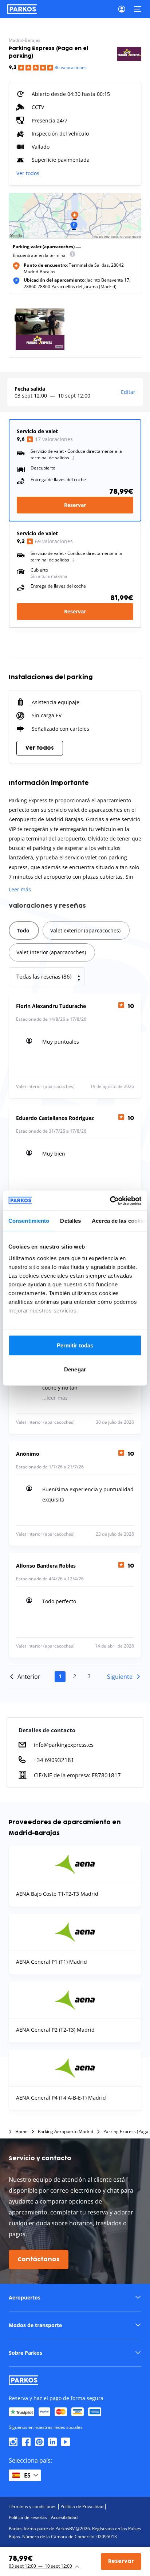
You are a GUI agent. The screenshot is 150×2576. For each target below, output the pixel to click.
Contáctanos (39, 2259)
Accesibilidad (64, 2517)
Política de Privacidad (82, 2506)
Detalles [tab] (70, 1221)
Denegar (75, 1369)
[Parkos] (22, 9)
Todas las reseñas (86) (44, 976)
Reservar (75, 505)
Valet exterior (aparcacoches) (85, 930)
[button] (75, 2297)
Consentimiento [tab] (29, 1221)
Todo (23, 930)
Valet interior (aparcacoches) (51, 952)
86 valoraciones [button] (71, 67)
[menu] (72, 255)
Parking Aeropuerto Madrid (66, 2132)
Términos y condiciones (33, 2506)
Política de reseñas (28, 2517)
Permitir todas (75, 1345)
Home (21, 2132)
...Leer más (55, 1398)
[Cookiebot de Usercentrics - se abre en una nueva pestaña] (110, 1201)
